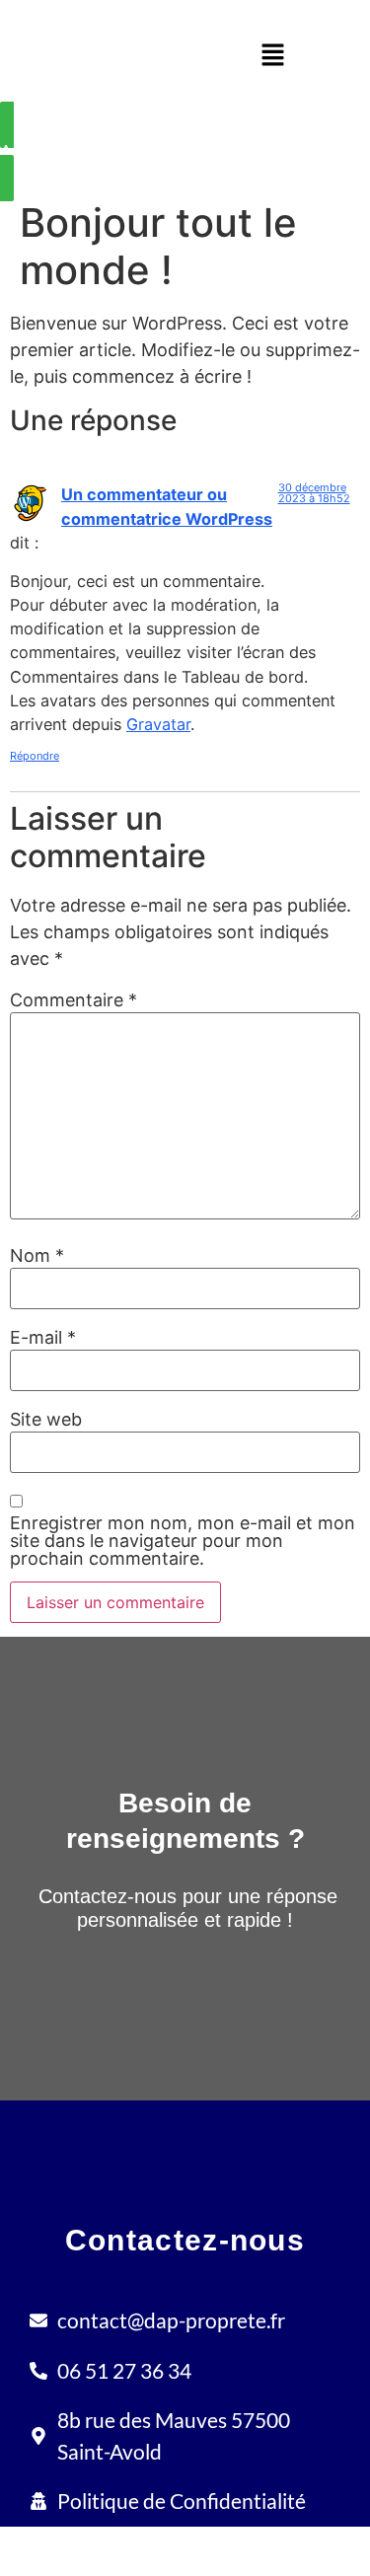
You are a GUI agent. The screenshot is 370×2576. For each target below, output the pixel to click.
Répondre (35, 756)
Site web (46, 1420)
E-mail (43, 1338)
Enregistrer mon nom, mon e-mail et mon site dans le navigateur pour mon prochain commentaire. (183, 1541)
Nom (37, 1256)
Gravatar (158, 724)
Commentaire (74, 1000)
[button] (272, 56)
